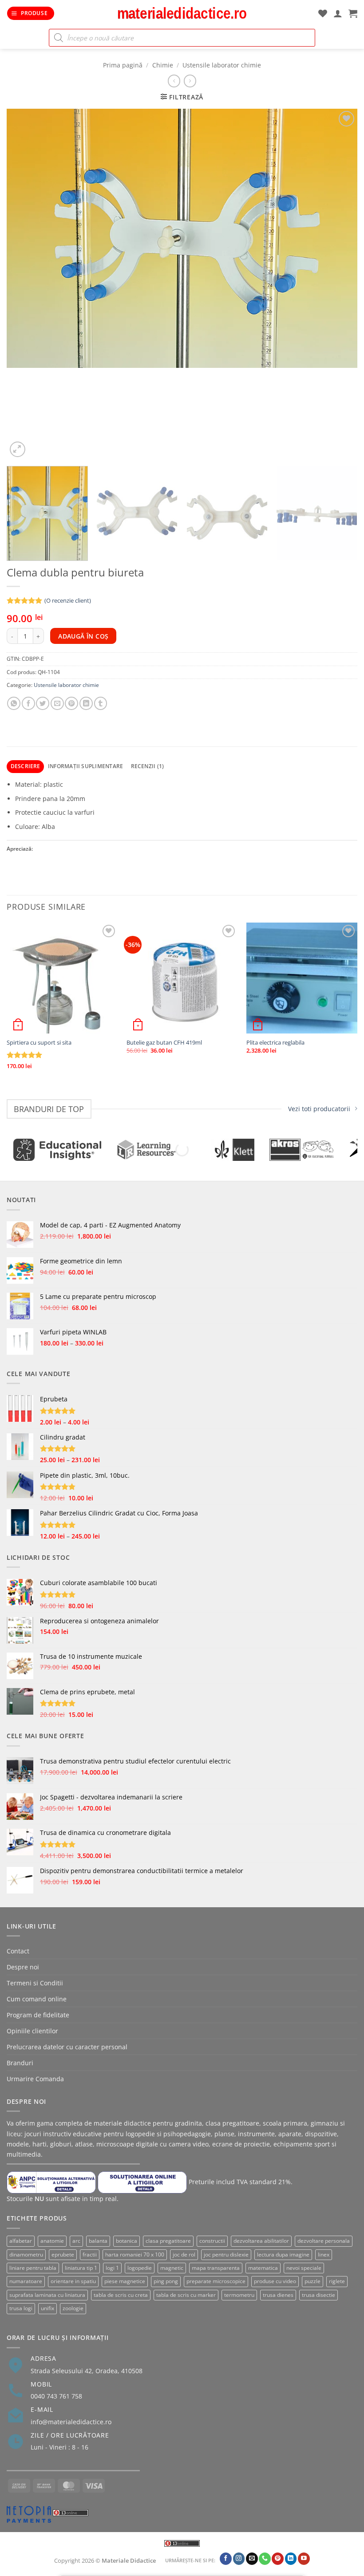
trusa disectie (318, 2295)
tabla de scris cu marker (186, 2295)
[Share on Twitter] (43, 703)
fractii (90, 2254)
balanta (98, 2241)
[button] (31, 13)
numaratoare (26, 2281)
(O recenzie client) (68, 601)
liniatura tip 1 (81, 2268)
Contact (18, 1951)
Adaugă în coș (83, 636)
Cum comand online (37, 1999)
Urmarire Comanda (35, 2079)
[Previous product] (190, 81)
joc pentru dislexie (226, 2254)
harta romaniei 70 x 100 (135, 2254)
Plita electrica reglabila (275, 1043)
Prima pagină (123, 65)
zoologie (73, 2308)
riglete (337, 2281)
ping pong (166, 2281)
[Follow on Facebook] (226, 2559)
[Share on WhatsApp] (14, 703)
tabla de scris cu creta (121, 2295)
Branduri (20, 2063)
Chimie (163, 65)
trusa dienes (278, 2295)
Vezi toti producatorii (319, 1109)
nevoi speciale (304, 2268)
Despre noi (23, 1967)
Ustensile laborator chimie (222, 65)
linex (324, 2254)
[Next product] (174, 81)
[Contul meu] (338, 13)
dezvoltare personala (324, 2241)
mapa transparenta (216, 2268)
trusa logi (21, 2308)
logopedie (140, 2268)
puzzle (313, 2281)
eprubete (63, 2254)
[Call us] (265, 2559)
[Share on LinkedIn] (86, 703)
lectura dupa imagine (283, 2254)
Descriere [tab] (26, 766)
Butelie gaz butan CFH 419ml (164, 1043)
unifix (47, 2308)
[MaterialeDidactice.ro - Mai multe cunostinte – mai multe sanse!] (182, 13)
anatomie (52, 2241)
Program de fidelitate (38, 2015)
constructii (212, 2241)
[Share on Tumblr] (101, 703)
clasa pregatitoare (168, 2241)
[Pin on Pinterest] (71, 703)
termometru (239, 2295)
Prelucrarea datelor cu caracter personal (67, 2047)
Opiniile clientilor (32, 2031)
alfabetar (21, 2241)
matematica (263, 2268)
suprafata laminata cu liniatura (47, 2295)
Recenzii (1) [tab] (148, 766)
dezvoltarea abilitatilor (261, 2241)
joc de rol (184, 2254)
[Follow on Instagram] (239, 2559)
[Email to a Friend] (57, 703)
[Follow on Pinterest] (278, 2559)
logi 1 (112, 2268)
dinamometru (26, 2254)
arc (76, 2241)
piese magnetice (125, 2281)
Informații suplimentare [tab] (85, 766)
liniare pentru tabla (33, 2268)
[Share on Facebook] (28, 703)
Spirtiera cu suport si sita (39, 1043)
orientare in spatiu (73, 2281)
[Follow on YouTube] (304, 2559)
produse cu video (275, 2281)
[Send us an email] (252, 2559)
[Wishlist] (323, 13)
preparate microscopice (216, 2281)
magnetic (172, 2268)
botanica (127, 2241)
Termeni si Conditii (35, 1983)
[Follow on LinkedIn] (291, 2559)
